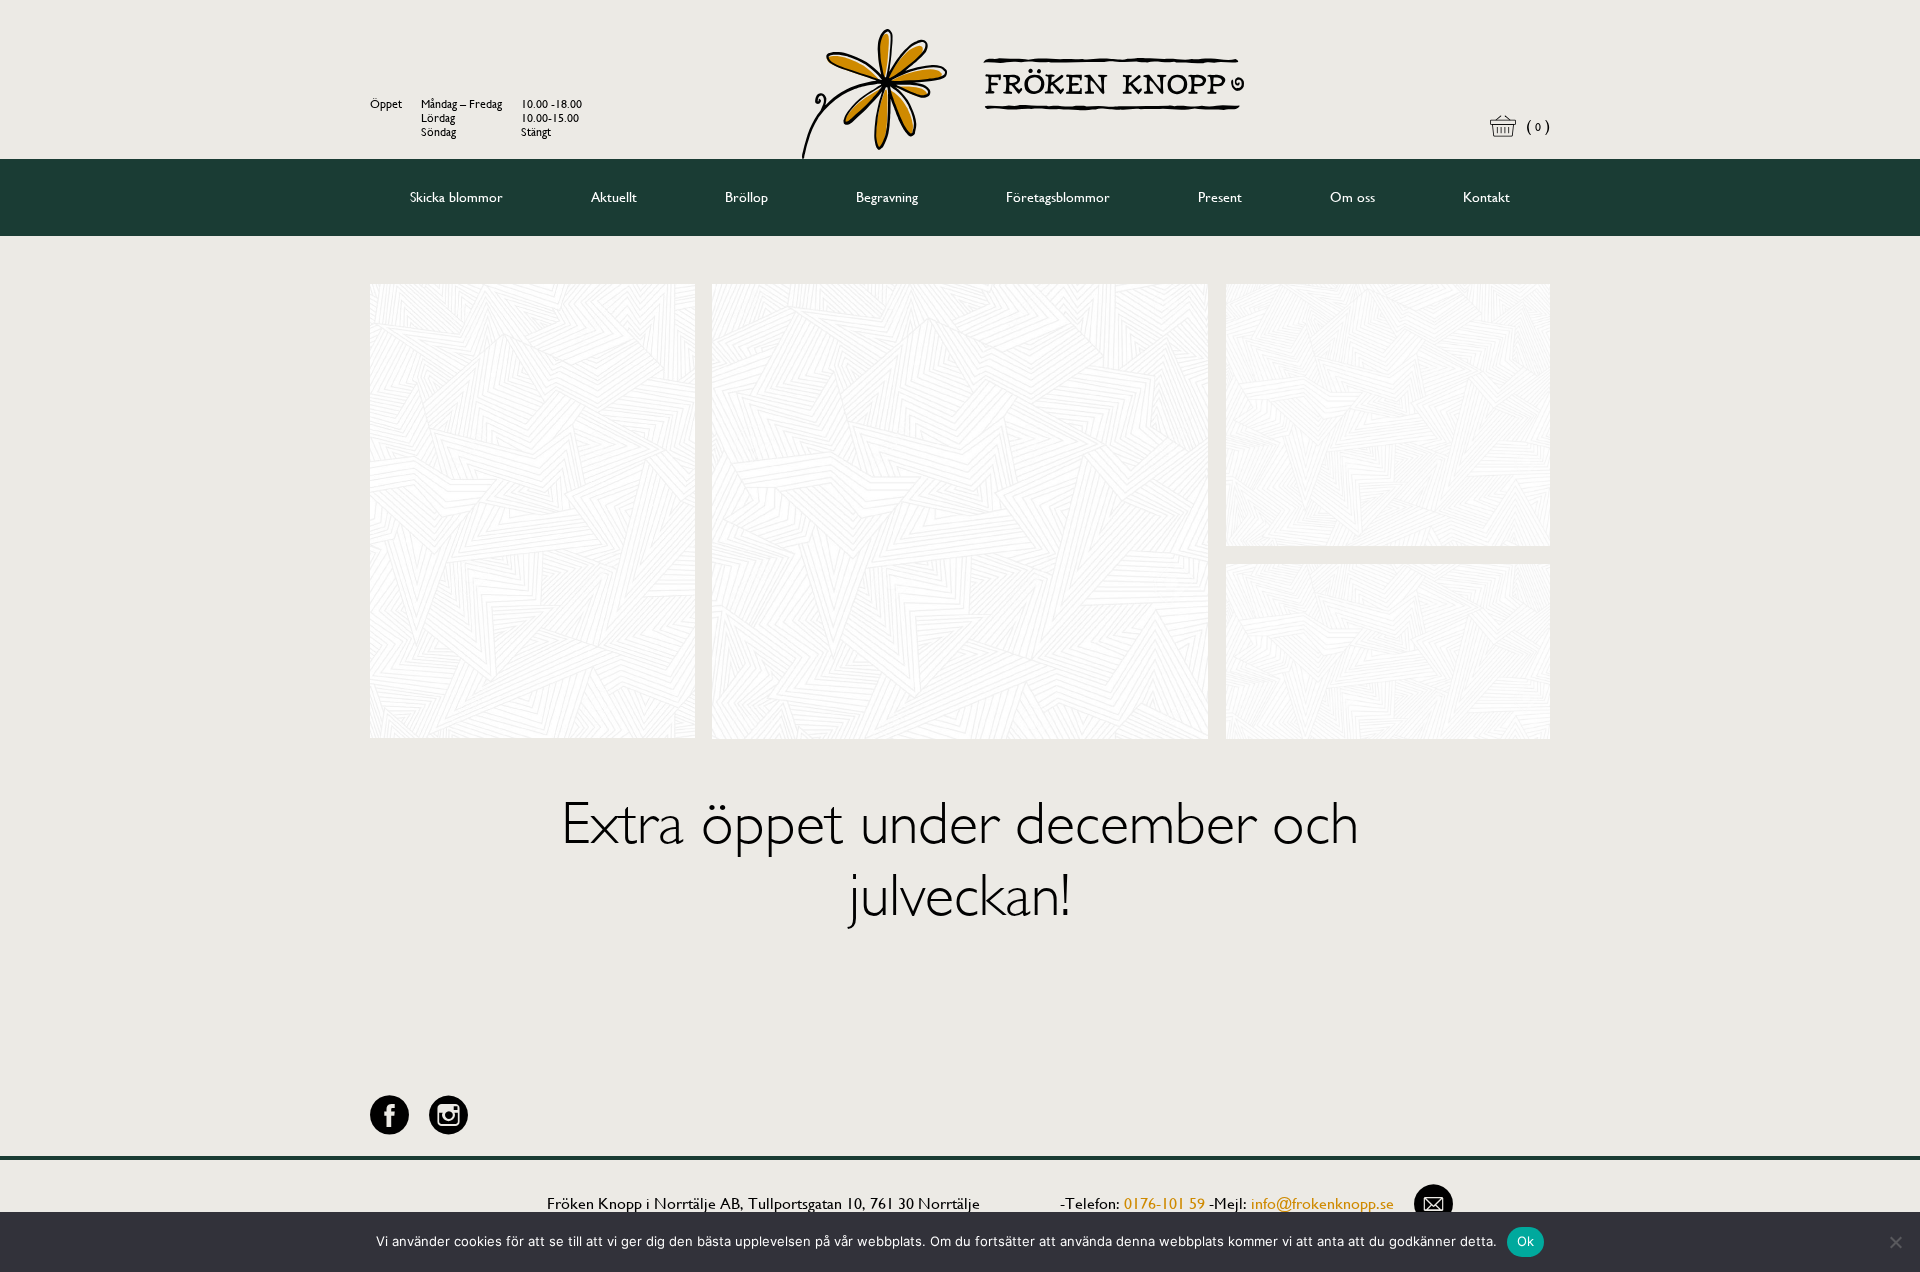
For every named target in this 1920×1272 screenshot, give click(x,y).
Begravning (887, 197)
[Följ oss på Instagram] (448, 1115)
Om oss (1352, 197)
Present (1220, 197)
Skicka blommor (456, 197)
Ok (1526, 1241)
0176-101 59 (1164, 1203)
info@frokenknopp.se (1322, 1203)
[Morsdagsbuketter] (1388, 415)
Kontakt (1486, 197)
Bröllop (746, 197)
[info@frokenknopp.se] (1433, 1204)
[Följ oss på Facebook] (389, 1115)
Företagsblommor (1058, 197)
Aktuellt (614, 197)
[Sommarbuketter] (532, 511)
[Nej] (1895, 1242)
